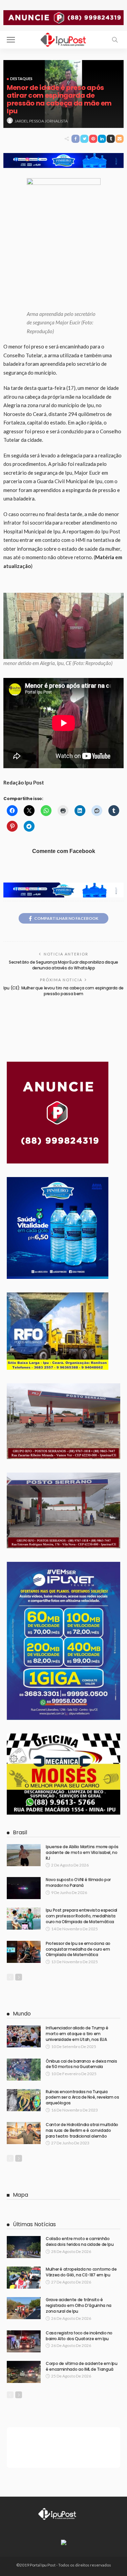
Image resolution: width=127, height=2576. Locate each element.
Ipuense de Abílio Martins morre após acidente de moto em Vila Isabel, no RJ (82, 1852)
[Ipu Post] (64, 39)
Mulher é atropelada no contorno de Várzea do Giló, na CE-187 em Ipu (81, 2272)
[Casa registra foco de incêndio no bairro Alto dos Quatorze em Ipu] (24, 2341)
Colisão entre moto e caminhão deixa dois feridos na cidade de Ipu (80, 2241)
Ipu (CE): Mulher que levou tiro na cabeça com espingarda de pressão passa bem (63, 991)
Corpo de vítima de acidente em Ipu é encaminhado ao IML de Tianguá (82, 2366)
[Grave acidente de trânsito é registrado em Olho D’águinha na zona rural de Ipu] (24, 2308)
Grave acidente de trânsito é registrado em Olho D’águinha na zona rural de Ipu (79, 2305)
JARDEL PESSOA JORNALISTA (41, 121)
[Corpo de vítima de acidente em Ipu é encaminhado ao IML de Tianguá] (24, 2372)
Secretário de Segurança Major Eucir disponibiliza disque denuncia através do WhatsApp (63, 965)
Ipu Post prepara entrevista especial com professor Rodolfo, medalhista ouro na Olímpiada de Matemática (81, 1916)
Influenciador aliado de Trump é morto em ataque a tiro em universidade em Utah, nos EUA (77, 2034)
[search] (115, 40)
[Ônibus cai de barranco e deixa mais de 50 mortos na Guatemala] (24, 2070)
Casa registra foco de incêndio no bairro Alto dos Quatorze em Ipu (79, 2336)
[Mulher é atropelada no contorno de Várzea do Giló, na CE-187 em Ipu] (24, 2278)
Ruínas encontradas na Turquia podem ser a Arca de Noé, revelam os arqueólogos (82, 2097)
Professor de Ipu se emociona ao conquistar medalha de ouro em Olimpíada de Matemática (78, 1949)
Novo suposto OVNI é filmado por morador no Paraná (78, 1882)
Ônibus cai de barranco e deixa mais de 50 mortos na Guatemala (81, 2064)
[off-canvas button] (11, 40)
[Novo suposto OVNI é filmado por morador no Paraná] (24, 1888)
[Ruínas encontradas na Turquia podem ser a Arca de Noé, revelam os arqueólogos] (24, 2100)
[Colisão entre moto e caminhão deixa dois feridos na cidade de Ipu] (24, 2247)
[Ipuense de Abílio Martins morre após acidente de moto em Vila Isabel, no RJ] (24, 1855)
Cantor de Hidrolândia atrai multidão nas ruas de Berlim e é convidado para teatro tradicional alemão (82, 2130)
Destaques (21, 79)
